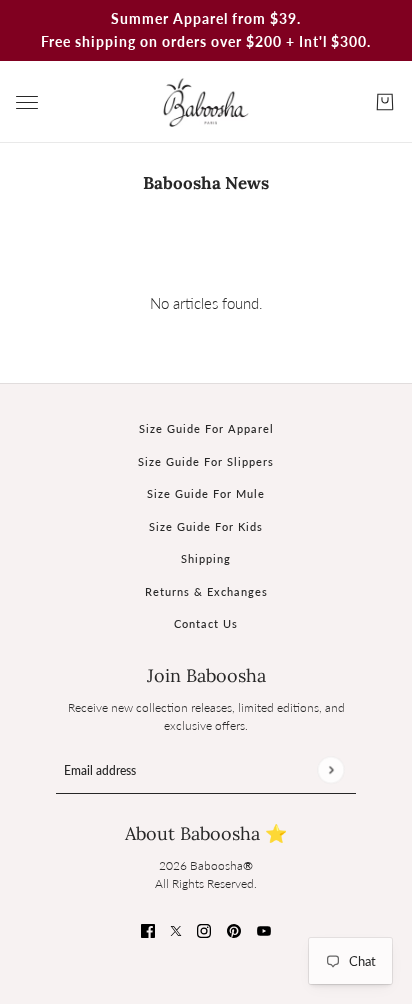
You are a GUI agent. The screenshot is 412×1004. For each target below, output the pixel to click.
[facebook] (148, 929)
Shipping (206, 558)
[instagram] (204, 929)
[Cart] (385, 102)
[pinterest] (234, 929)
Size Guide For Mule (206, 493)
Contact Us (206, 623)
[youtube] (264, 929)
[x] (176, 929)
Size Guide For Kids (206, 526)
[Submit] (330, 769)
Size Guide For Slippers (206, 461)
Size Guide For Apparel (206, 428)
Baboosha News (206, 182)
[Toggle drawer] (27, 102)
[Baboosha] (206, 102)
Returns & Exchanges (206, 591)
